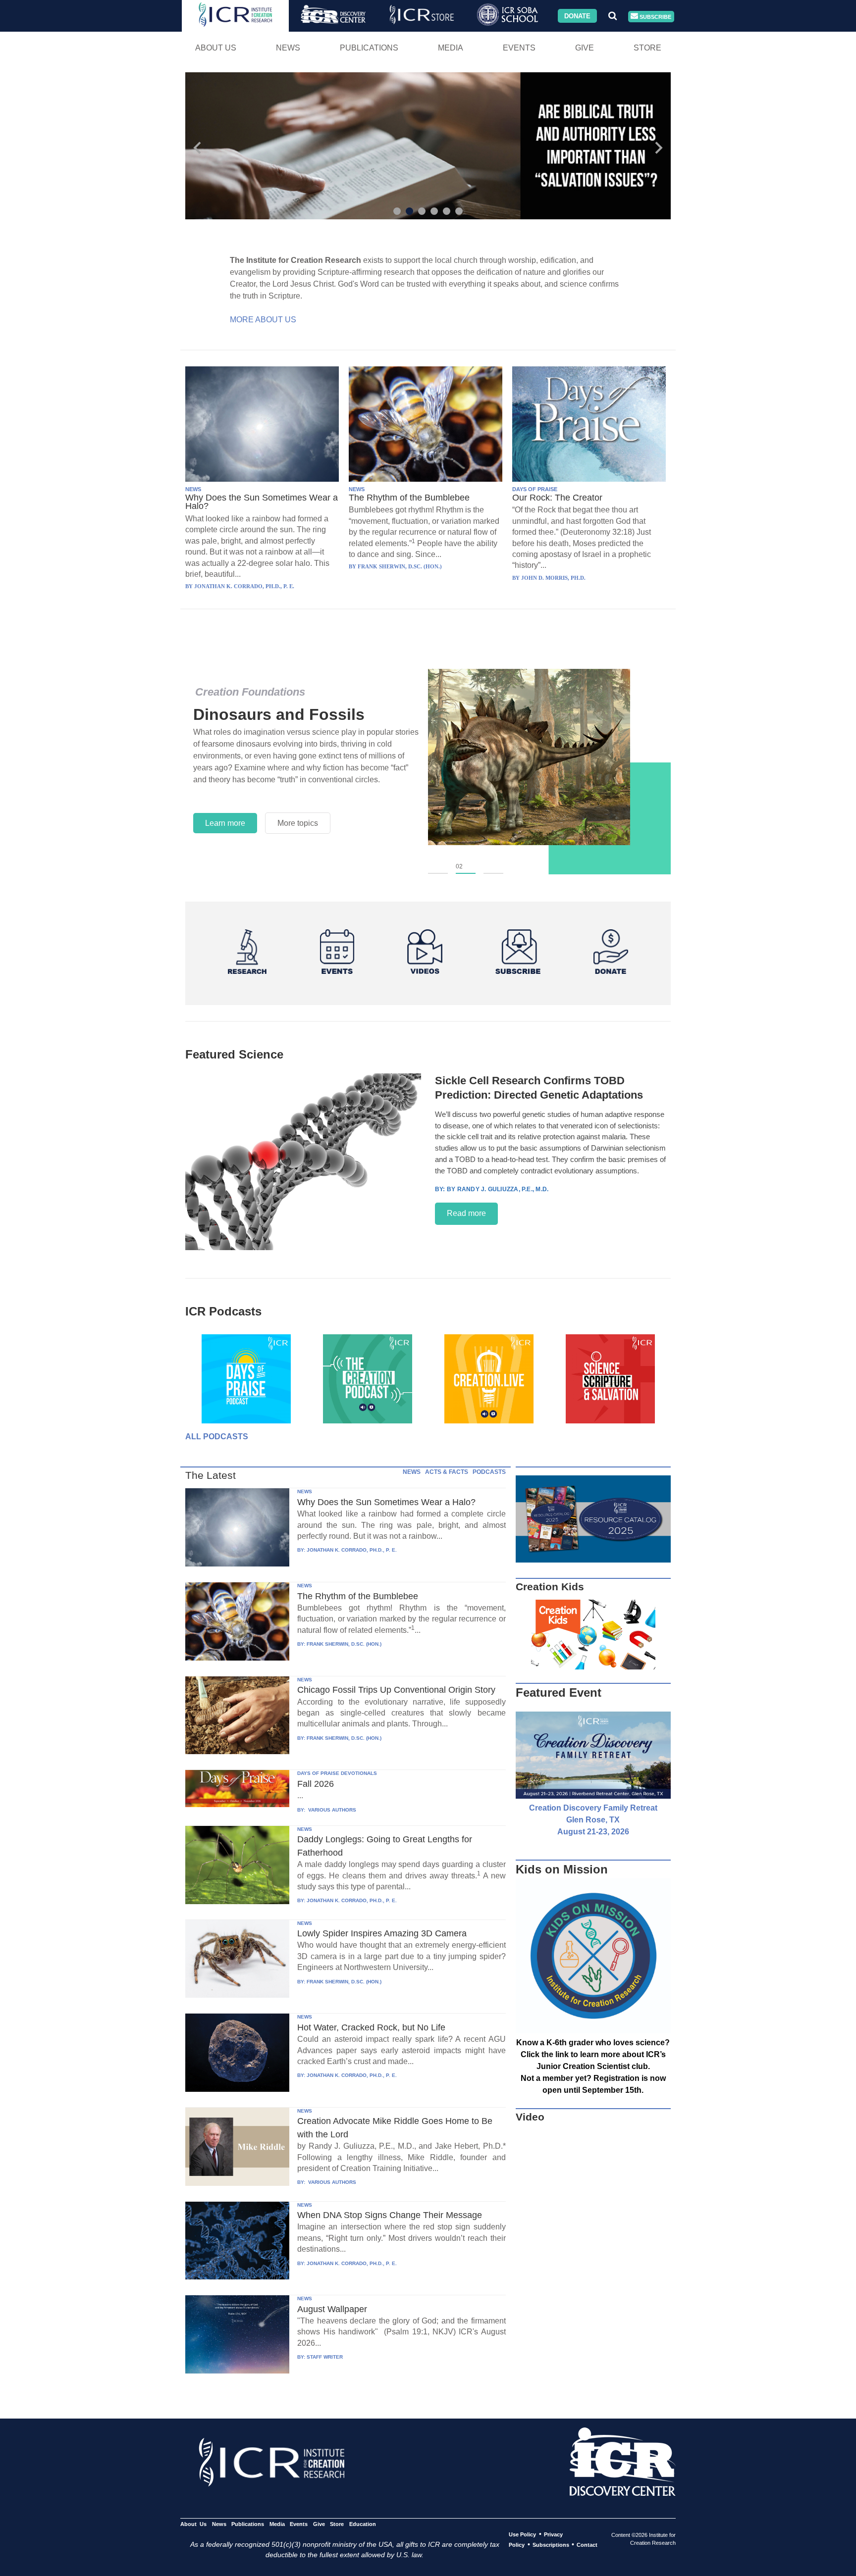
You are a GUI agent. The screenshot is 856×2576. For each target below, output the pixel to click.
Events (519, 48)
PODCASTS (489, 1472)
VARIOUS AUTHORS (331, 1810)
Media (451, 48)
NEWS (193, 489)
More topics (298, 823)
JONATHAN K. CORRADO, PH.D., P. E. (352, 1550)
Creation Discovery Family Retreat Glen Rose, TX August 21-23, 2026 (593, 1820)
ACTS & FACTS (447, 1472)
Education (362, 2524)
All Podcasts (217, 1437)
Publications (369, 48)
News (288, 48)
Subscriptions (551, 2545)
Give (585, 48)
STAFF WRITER (325, 2357)
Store (647, 48)
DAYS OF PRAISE (535, 489)
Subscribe (655, 16)
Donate (577, 16)
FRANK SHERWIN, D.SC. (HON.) (344, 1644)
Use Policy (522, 2534)
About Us (216, 48)
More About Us (263, 320)
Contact (587, 2545)
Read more (466, 1213)
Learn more (225, 823)
